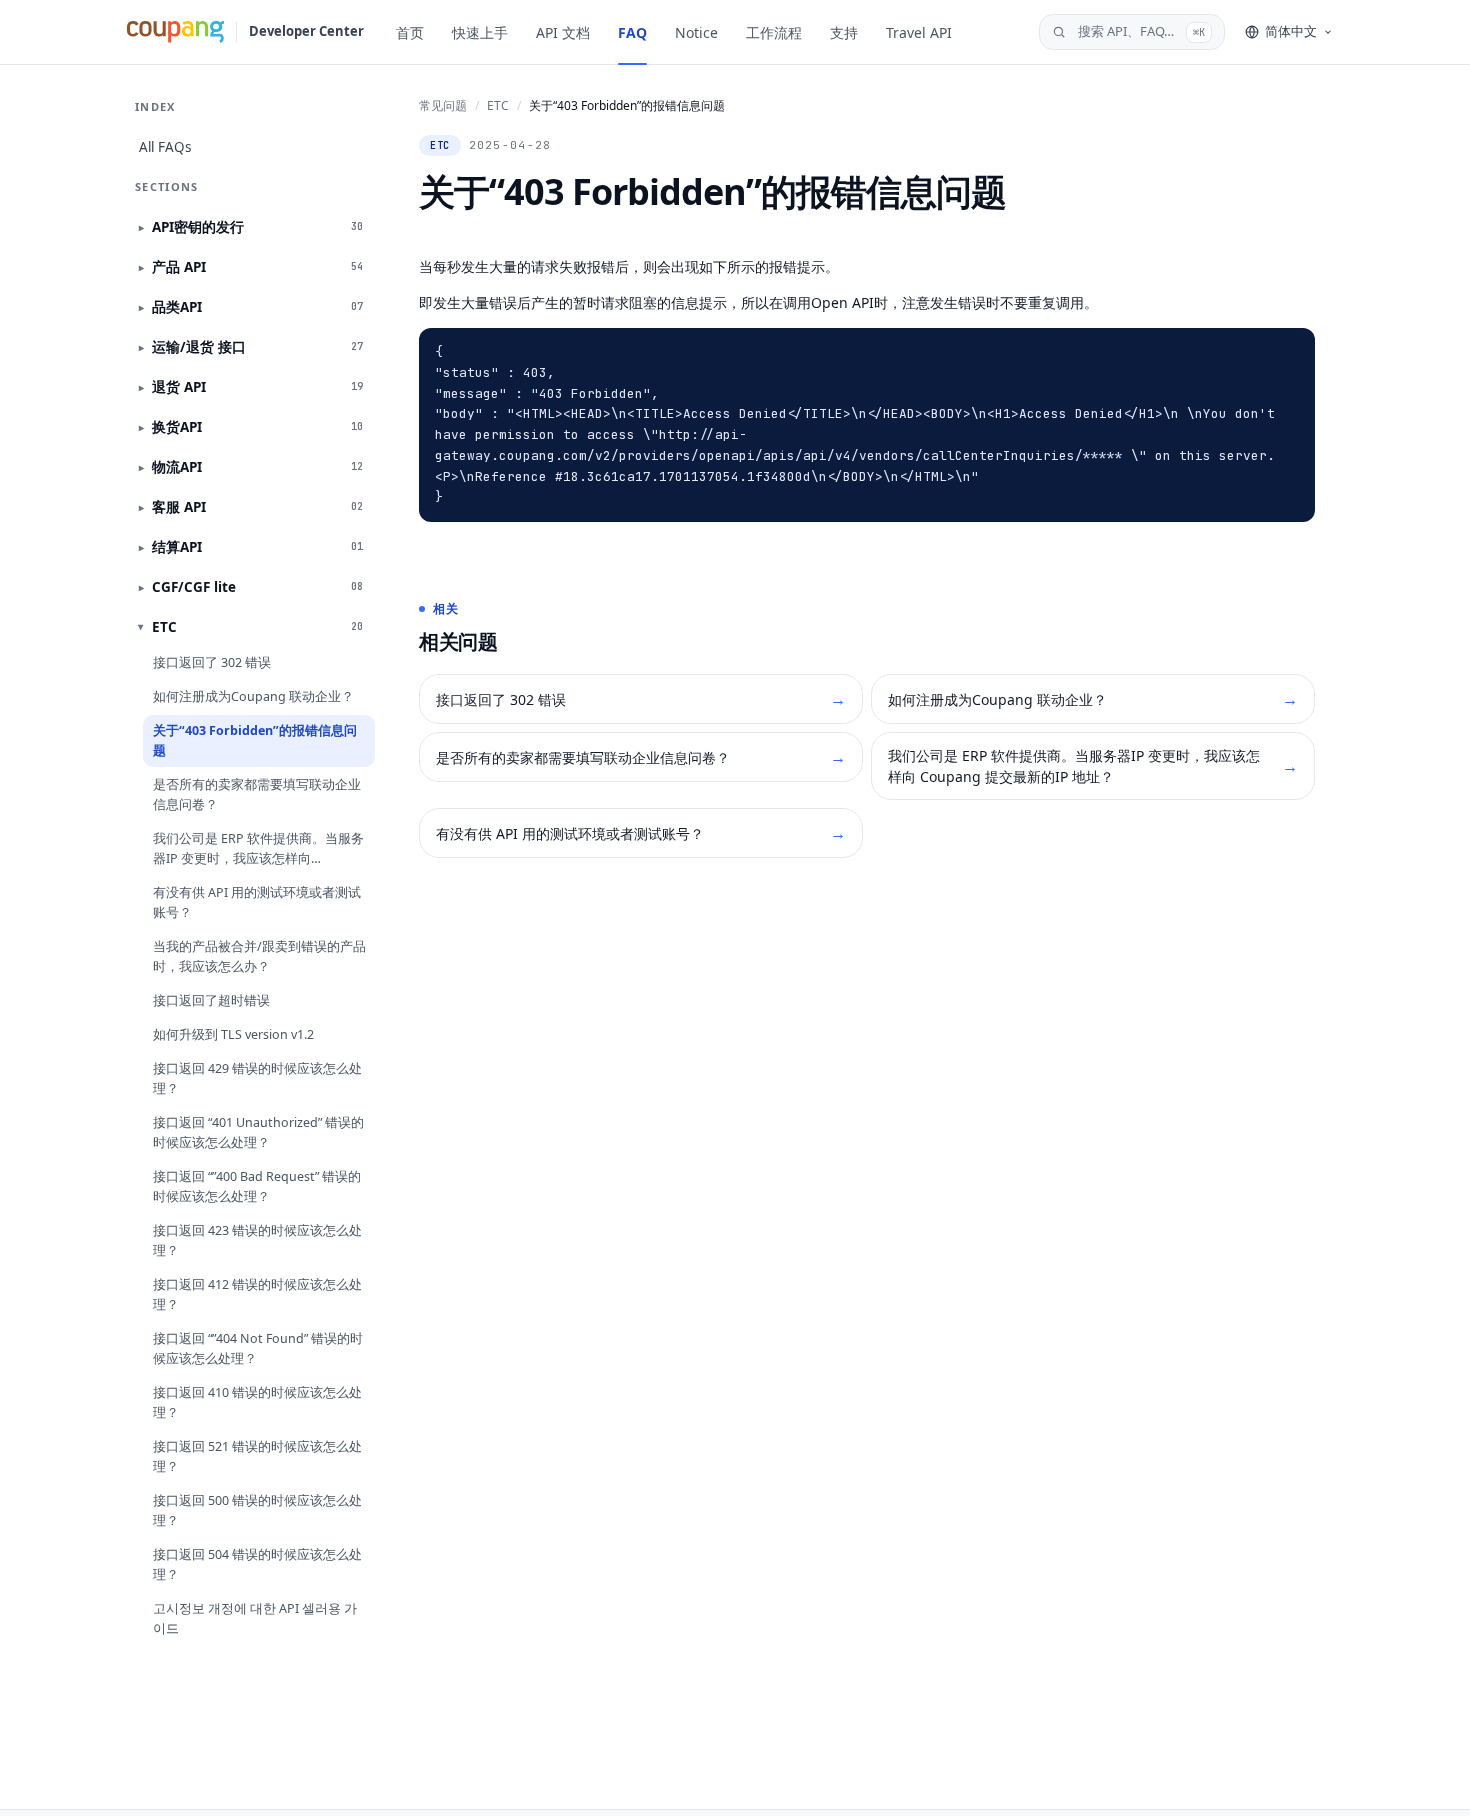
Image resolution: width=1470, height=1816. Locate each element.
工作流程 (774, 32)
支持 (844, 32)
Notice (696, 32)
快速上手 (480, 32)
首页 (410, 32)
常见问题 (443, 105)
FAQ (632, 32)
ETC (498, 105)
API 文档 (563, 32)
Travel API (919, 32)
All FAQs (165, 147)
